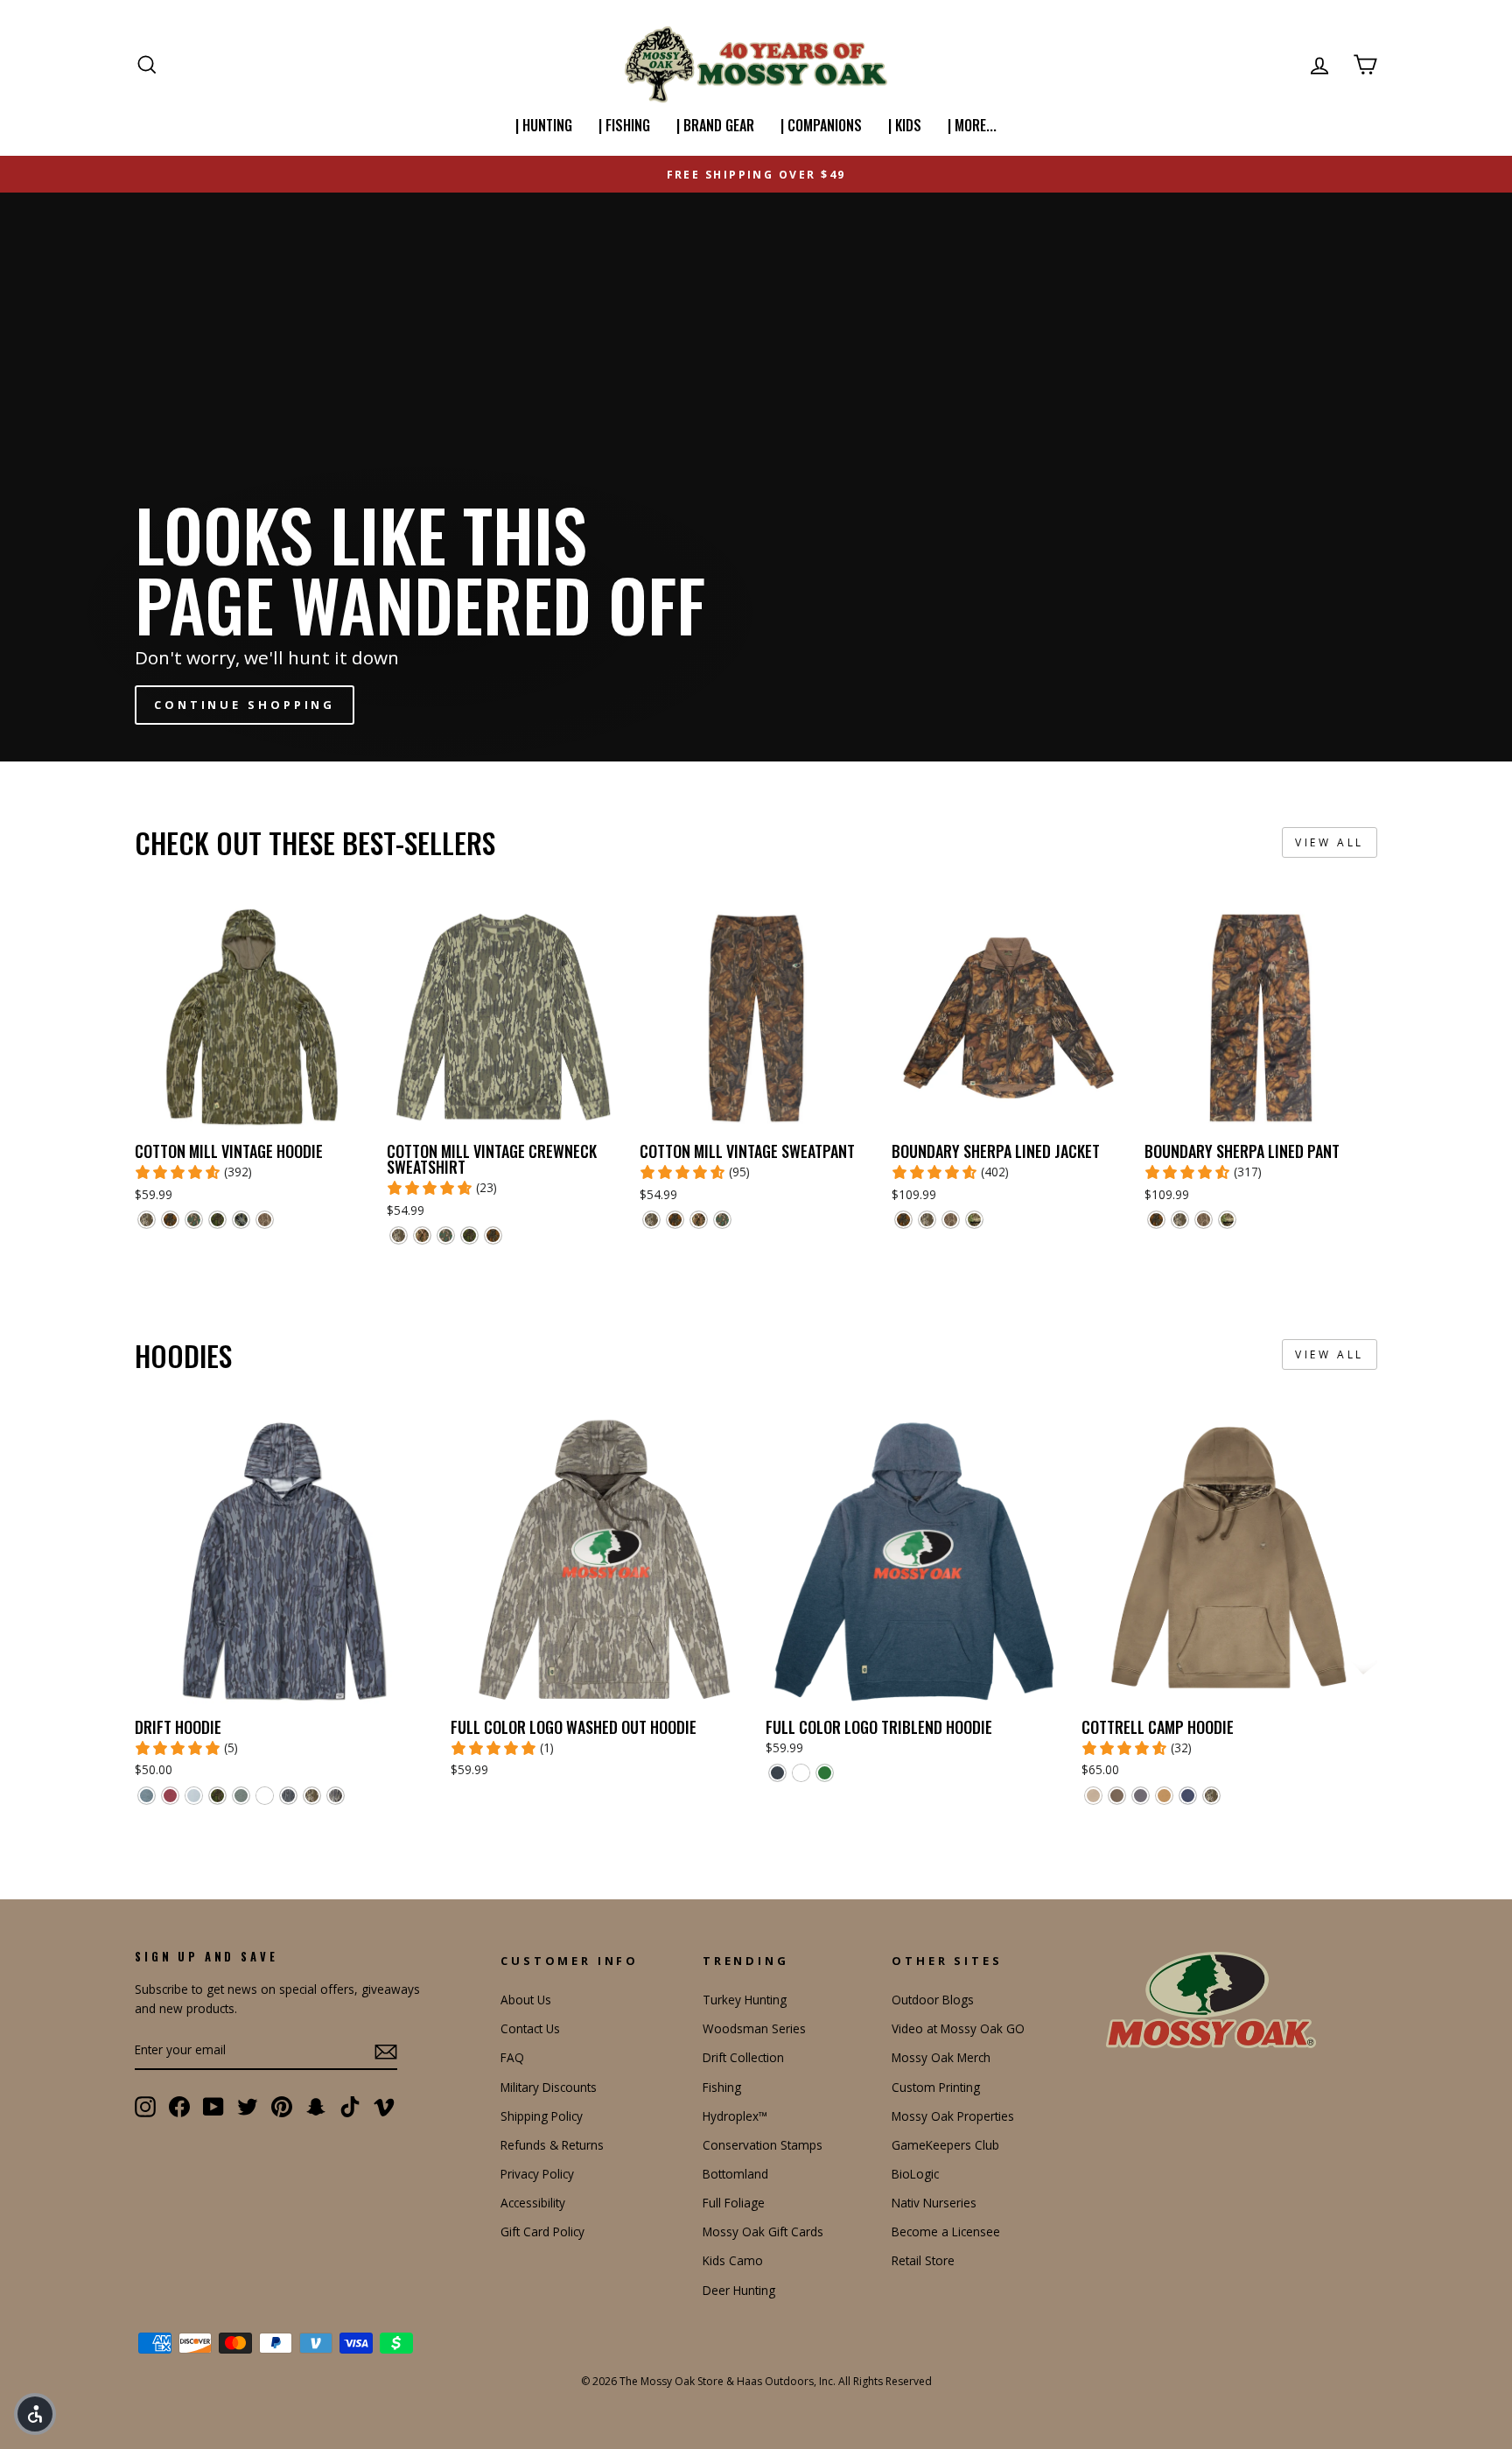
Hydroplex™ (735, 2116)
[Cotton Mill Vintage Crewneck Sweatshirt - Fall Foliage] (493, 1235)
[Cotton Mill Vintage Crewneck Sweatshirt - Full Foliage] (469, 1235)
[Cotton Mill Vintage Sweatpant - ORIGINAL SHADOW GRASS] (699, 1220)
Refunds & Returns (552, 2145)
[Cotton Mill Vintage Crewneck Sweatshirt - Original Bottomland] (399, 1235)
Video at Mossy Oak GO (958, 2028)
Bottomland (735, 2174)
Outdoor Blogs (933, 2000)
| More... (972, 125)
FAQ (512, 2057)
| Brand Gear (715, 125)
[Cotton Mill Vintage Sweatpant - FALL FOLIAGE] (675, 1220)
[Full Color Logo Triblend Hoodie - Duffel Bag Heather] (825, 1773)
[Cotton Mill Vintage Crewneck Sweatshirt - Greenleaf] (446, 1235)
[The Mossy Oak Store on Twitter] (248, 2107)
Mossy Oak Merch (941, 2057)
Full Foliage (734, 2203)
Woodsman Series (754, 2028)
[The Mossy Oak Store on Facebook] (179, 2107)
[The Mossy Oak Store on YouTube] (213, 2107)
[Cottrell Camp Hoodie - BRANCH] (1141, 1796)
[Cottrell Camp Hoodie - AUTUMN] (1164, 1796)
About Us (526, 2000)
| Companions (821, 125)
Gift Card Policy (542, 2231)
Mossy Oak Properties (953, 2116)
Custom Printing (936, 2087)
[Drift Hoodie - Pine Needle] (241, 1796)
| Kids (905, 125)
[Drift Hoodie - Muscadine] (170, 1796)
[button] (35, 2414)
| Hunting (544, 125)
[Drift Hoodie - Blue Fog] (194, 1796)
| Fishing (624, 125)
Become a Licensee (946, 2231)
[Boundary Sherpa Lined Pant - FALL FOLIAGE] (1156, 1220)
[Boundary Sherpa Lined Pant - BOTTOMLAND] (1204, 1220)
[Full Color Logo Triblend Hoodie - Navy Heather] (777, 1773)
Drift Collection (743, 2057)
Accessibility (533, 2203)
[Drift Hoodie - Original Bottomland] (312, 1796)
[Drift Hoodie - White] (265, 1796)
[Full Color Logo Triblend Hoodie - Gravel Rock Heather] (801, 1773)
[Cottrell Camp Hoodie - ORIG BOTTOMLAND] (1211, 1796)
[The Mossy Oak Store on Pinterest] (282, 2107)
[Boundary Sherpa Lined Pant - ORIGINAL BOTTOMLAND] (1180, 1220)
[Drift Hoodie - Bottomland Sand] (336, 1796)
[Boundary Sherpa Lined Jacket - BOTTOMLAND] (951, 1220)
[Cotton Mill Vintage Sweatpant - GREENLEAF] (722, 1220)
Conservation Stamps (763, 2145)
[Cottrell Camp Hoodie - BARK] (1117, 1796)
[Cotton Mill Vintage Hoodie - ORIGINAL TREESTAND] (241, 1220)
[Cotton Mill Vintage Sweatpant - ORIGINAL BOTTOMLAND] (651, 1220)
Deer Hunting (739, 2290)
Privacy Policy (537, 2174)
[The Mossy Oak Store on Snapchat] (316, 2107)
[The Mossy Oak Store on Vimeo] (384, 2107)
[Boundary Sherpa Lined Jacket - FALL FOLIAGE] (903, 1220)
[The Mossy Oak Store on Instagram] (145, 2107)
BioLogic (915, 2174)
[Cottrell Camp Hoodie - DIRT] (1093, 1796)
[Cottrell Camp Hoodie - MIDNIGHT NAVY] (1188, 1796)
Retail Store (923, 2260)
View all (1330, 842)
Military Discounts (549, 2087)
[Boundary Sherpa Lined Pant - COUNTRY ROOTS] (1227, 1220)
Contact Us (530, 2028)
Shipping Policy (542, 2116)
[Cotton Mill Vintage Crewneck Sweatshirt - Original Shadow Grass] (422, 1235)
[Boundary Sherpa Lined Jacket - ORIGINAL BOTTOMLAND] (927, 1220)
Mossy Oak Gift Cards (763, 2231)
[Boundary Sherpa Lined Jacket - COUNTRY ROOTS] (974, 1220)
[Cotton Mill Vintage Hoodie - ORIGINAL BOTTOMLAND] (147, 1220)
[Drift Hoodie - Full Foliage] (217, 1796)
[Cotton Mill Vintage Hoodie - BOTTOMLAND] (265, 1220)
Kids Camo (733, 2260)
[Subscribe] (386, 2051)
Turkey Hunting (745, 2000)
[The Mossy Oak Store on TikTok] (350, 2107)
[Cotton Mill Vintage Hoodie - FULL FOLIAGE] (217, 1220)
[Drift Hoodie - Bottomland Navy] (288, 1796)
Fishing (722, 2087)
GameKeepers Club (945, 2145)
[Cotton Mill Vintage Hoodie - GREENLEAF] (194, 1220)
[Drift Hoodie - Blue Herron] (147, 1796)
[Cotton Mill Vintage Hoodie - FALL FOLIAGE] (170, 1220)
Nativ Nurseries (934, 2203)
